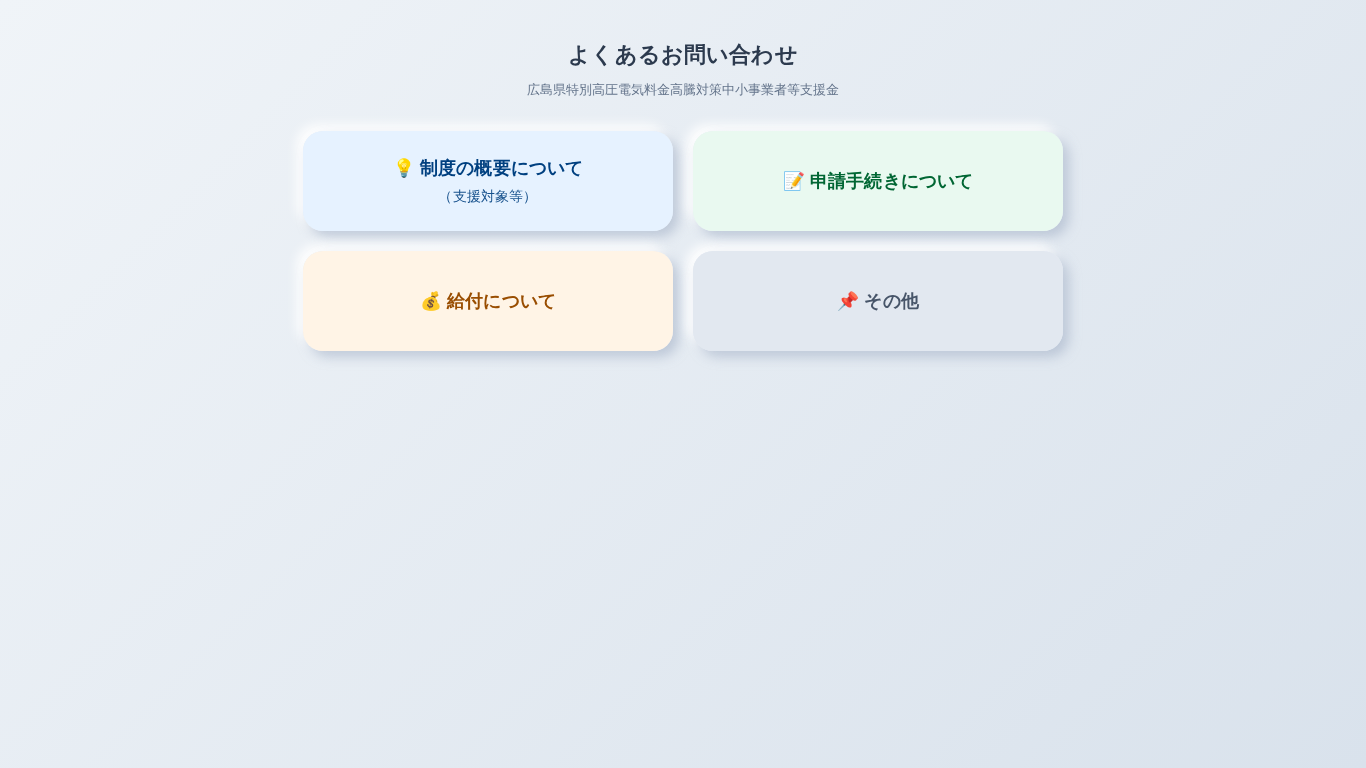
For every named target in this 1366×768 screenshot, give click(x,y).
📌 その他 (878, 301)
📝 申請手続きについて (878, 181)
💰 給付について (488, 301)
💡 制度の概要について (488, 181)
